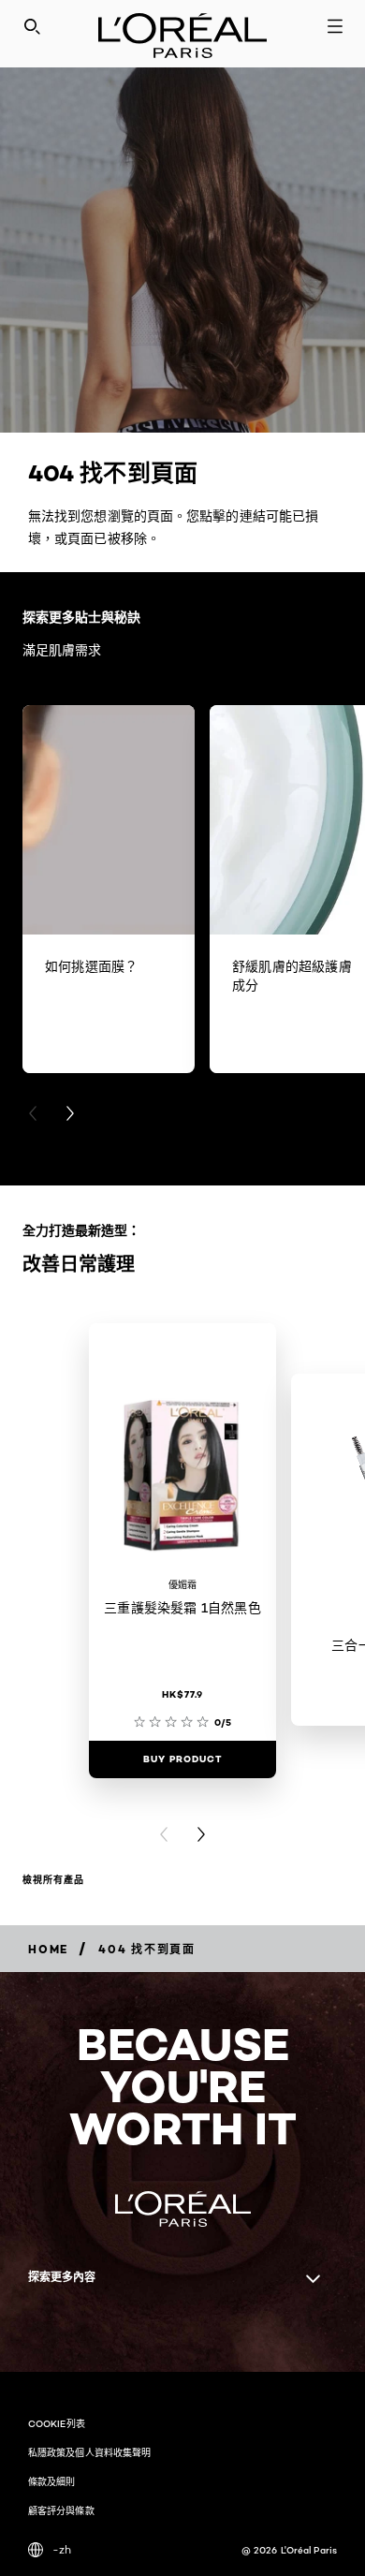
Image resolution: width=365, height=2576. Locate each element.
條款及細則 (52, 2481)
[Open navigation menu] (335, 26)
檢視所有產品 (53, 1880)
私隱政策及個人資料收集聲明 (89, 2452)
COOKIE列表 (57, 2423)
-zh (62, 2549)
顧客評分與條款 (61, 2510)
